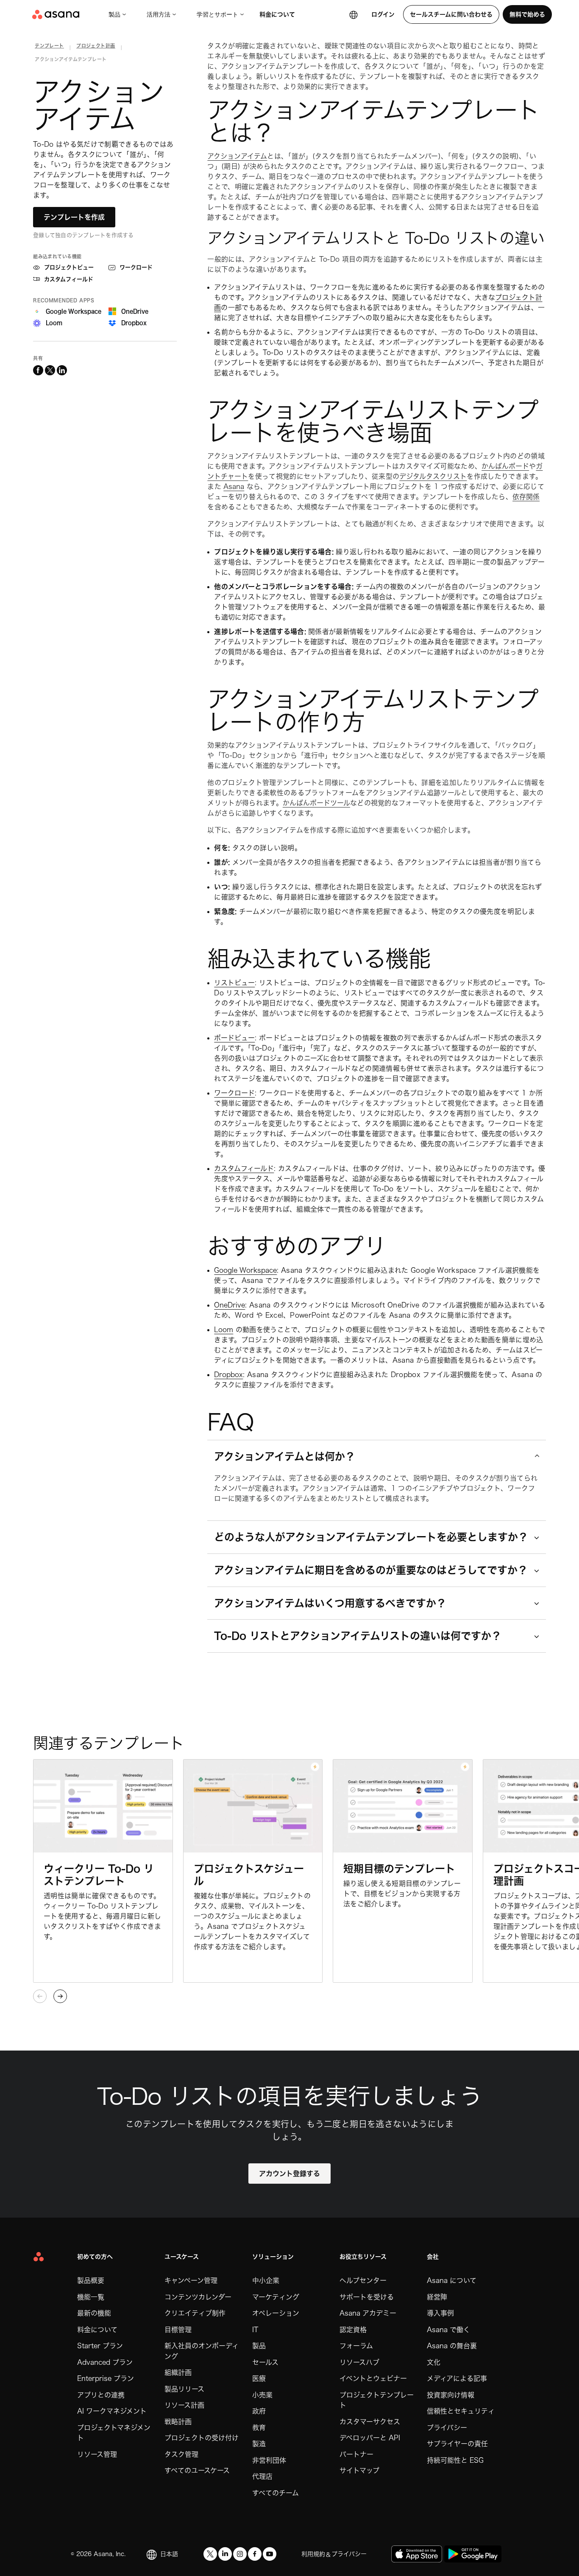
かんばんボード (505, 466)
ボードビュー (234, 1038)
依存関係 (526, 497)
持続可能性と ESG (455, 2460)
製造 (259, 2444)
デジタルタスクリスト (433, 476)
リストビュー (234, 983)
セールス (265, 2362)
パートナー (356, 2454)
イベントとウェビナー (373, 2378)
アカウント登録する (289, 2174)
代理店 (262, 2476)
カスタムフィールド (244, 1168)
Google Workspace (245, 1270)
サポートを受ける (367, 2297)
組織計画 (178, 2372)
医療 (259, 2378)
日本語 (169, 2554)
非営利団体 (269, 2460)
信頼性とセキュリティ (461, 2411)
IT (255, 2330)
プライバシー (447, 2428)
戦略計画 (178, 2422)
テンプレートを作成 (74, 217)
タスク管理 (181, 2454)
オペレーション (276, 2313)
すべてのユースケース (197, 2470)
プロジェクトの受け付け (202, 2438)
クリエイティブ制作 (195, 2313)
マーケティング (276, 2297)
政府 (259, 2411)
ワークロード (234, 1093)
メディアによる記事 (457, 2378)
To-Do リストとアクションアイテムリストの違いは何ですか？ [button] (358, 1636)
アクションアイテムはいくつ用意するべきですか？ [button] (330, 1603)
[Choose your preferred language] (354, 14)
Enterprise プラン (106, 2378)
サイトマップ (359, 2470)
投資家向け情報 (451, 2395)
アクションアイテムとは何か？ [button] (285, 1456)
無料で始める (527, 14)
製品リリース (184, 2389)
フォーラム (356, 2346)
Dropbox (228, 1375)
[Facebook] (255, 2554)
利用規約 (313, 2554)
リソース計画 (184, 2405)
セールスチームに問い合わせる (451, 14)
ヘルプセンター (363, 2280)
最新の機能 (94, 2313)
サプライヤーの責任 (457, 2444)
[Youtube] (270, 2554)
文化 (434, 2362)
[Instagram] (240, 2554)
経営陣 (437, 2297)
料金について (277, 14)
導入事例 (440, 2313)
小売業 (262, 2395)
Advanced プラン (105, 2362)
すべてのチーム (276, 2493)
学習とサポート (217, 14)
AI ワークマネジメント (112, 2411)
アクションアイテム (237, 156)
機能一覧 (91, 2297)
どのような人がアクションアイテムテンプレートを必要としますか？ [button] (371, 1537)
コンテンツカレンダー (198, 2297)
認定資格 (353, 2330)
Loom (224, 1330)
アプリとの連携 (101, 2395)
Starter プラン (100, 2346)
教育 (259, 2428)
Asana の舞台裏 (452, 2346)
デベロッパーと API (370, 2438)
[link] (49, 47)
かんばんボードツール (316, 803)
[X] (210, 2554)
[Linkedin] (225, 2554)
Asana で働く (448, 2330)
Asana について (452, 2280)
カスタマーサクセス (370, 2422)
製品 (114, 14)
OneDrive (230, 1305)
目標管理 (178, 2330)
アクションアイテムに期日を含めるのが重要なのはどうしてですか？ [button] (371, 1570)
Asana (234, 486)
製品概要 (91, 2280)
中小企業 (266, 2280)
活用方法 (159, 14)
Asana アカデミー (368, 2313)
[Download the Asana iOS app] (417, 2554)
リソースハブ (359, 2362)
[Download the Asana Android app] (473, 2554)
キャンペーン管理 (191, 2280)
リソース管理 (97, 2454)
